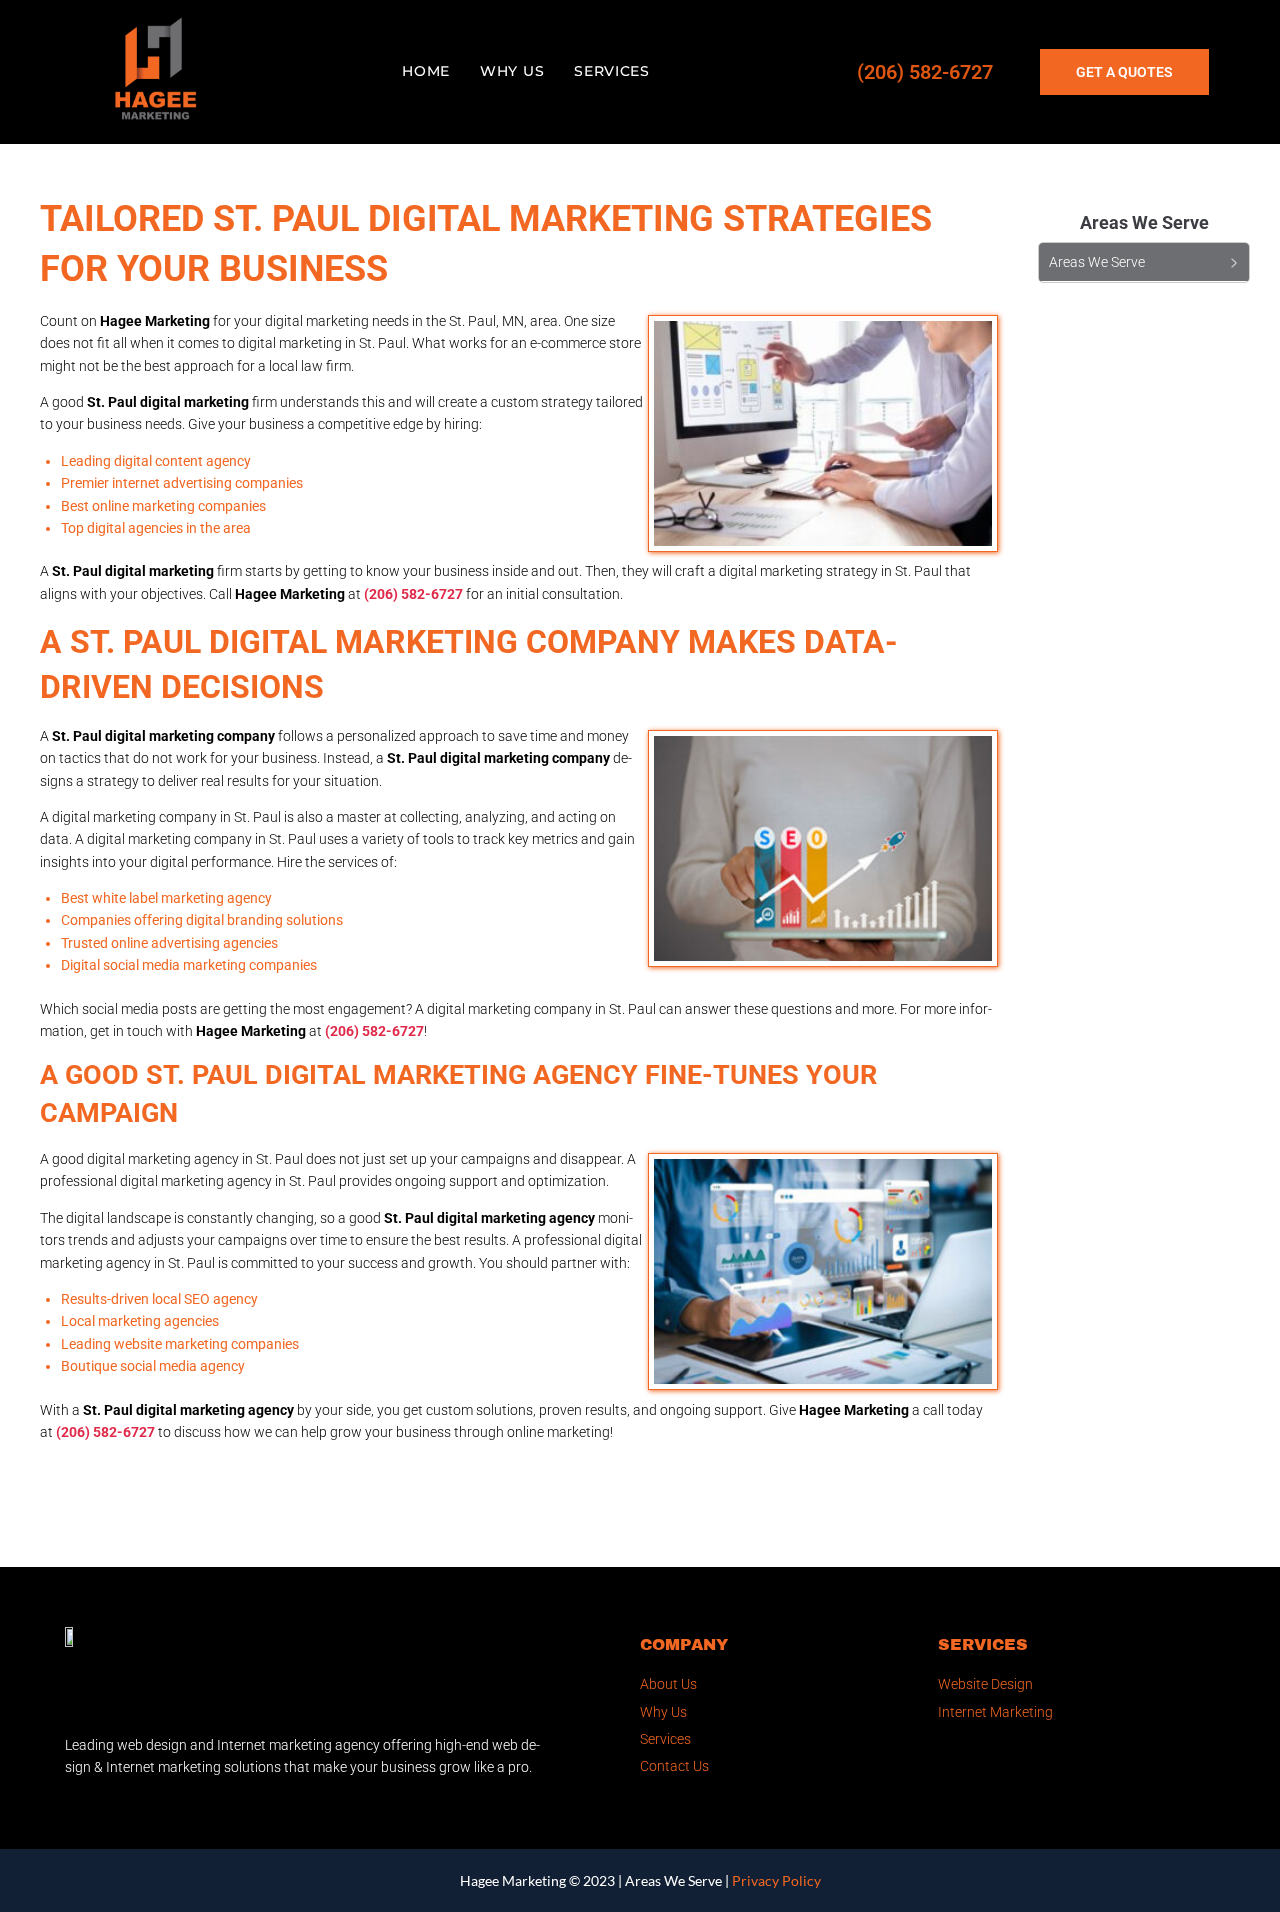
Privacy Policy (776, 1880)
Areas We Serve (673, 1880)
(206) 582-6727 (925, 72)
